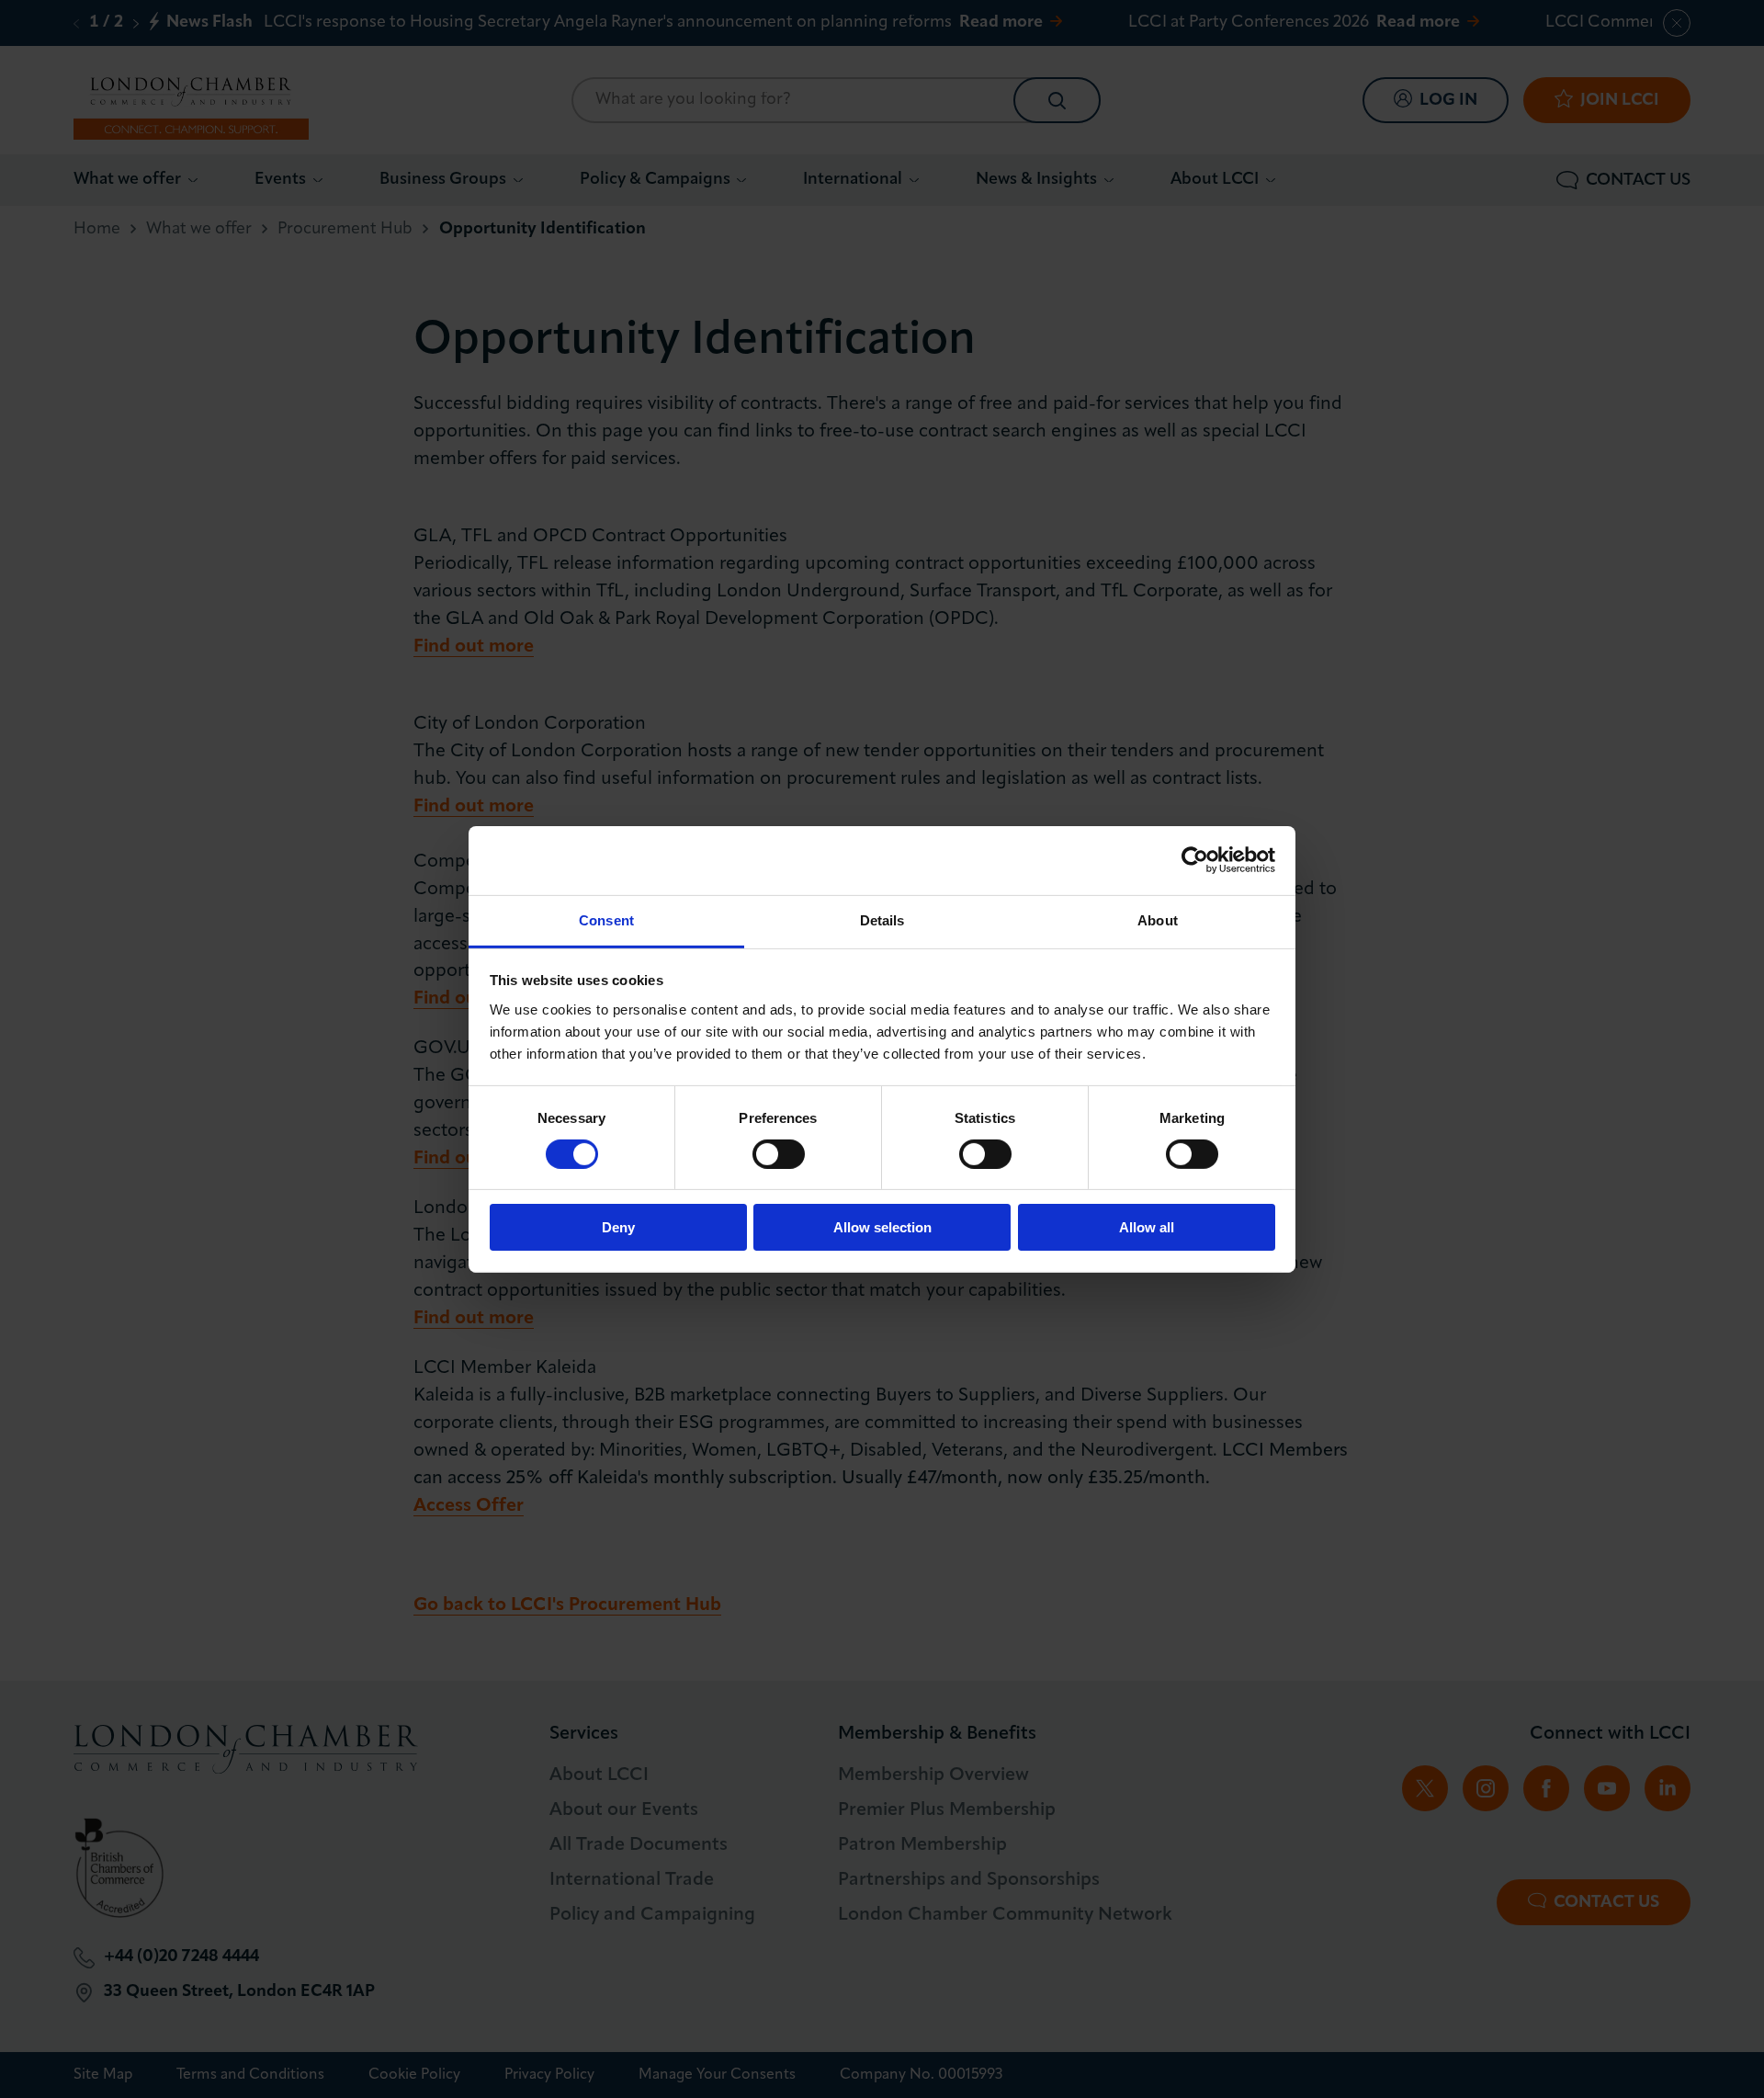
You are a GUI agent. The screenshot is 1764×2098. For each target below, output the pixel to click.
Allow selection (882, 1227)
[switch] (779, 1154)
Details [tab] (882, 919)
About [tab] (1158, 919)
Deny (618, 1227)
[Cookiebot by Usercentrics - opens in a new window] (1195, 860)
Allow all (1147, 1227)
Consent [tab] (606, 919)
